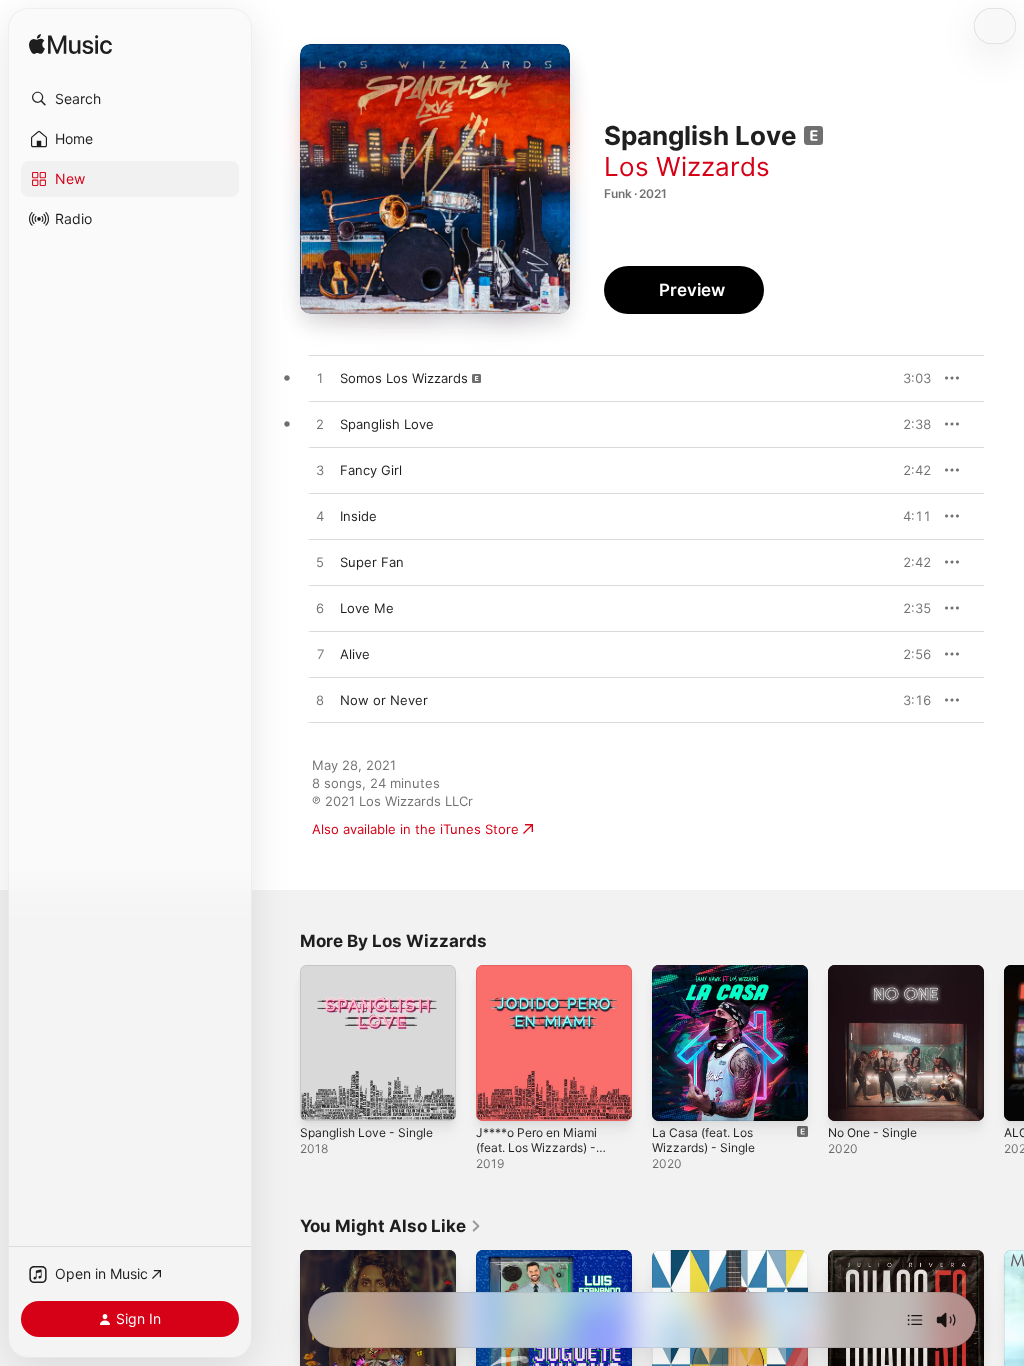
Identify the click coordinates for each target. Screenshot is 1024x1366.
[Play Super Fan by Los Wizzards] (320, 563)
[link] (391, 1226)
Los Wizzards (687, 166)
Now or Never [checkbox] (384, 700)
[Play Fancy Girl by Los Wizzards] (320, 471)
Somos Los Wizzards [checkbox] (404, 378)
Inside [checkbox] (358, 516)
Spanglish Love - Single (366, 1132)
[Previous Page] (280, 1043)
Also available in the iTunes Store (415, 829)
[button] (130, 99)
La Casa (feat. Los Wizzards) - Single (703, 1140)
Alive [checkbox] (355, 654)
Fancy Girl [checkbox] (371, 470)
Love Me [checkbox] (367, 608)
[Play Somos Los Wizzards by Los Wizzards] (320, 379)
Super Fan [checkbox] (372, 562)
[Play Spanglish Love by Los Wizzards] (320, 425)
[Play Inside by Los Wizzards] (320, 517)
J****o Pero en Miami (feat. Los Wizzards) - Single (536, 1147)
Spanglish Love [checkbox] (387, 424)
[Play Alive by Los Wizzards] (320, 655)
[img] (70, 45)
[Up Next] (915, 1320)
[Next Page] (1004, 1043)
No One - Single (872, 1132)
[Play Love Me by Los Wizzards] (320, 609)
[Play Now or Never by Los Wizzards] (320, 701)
